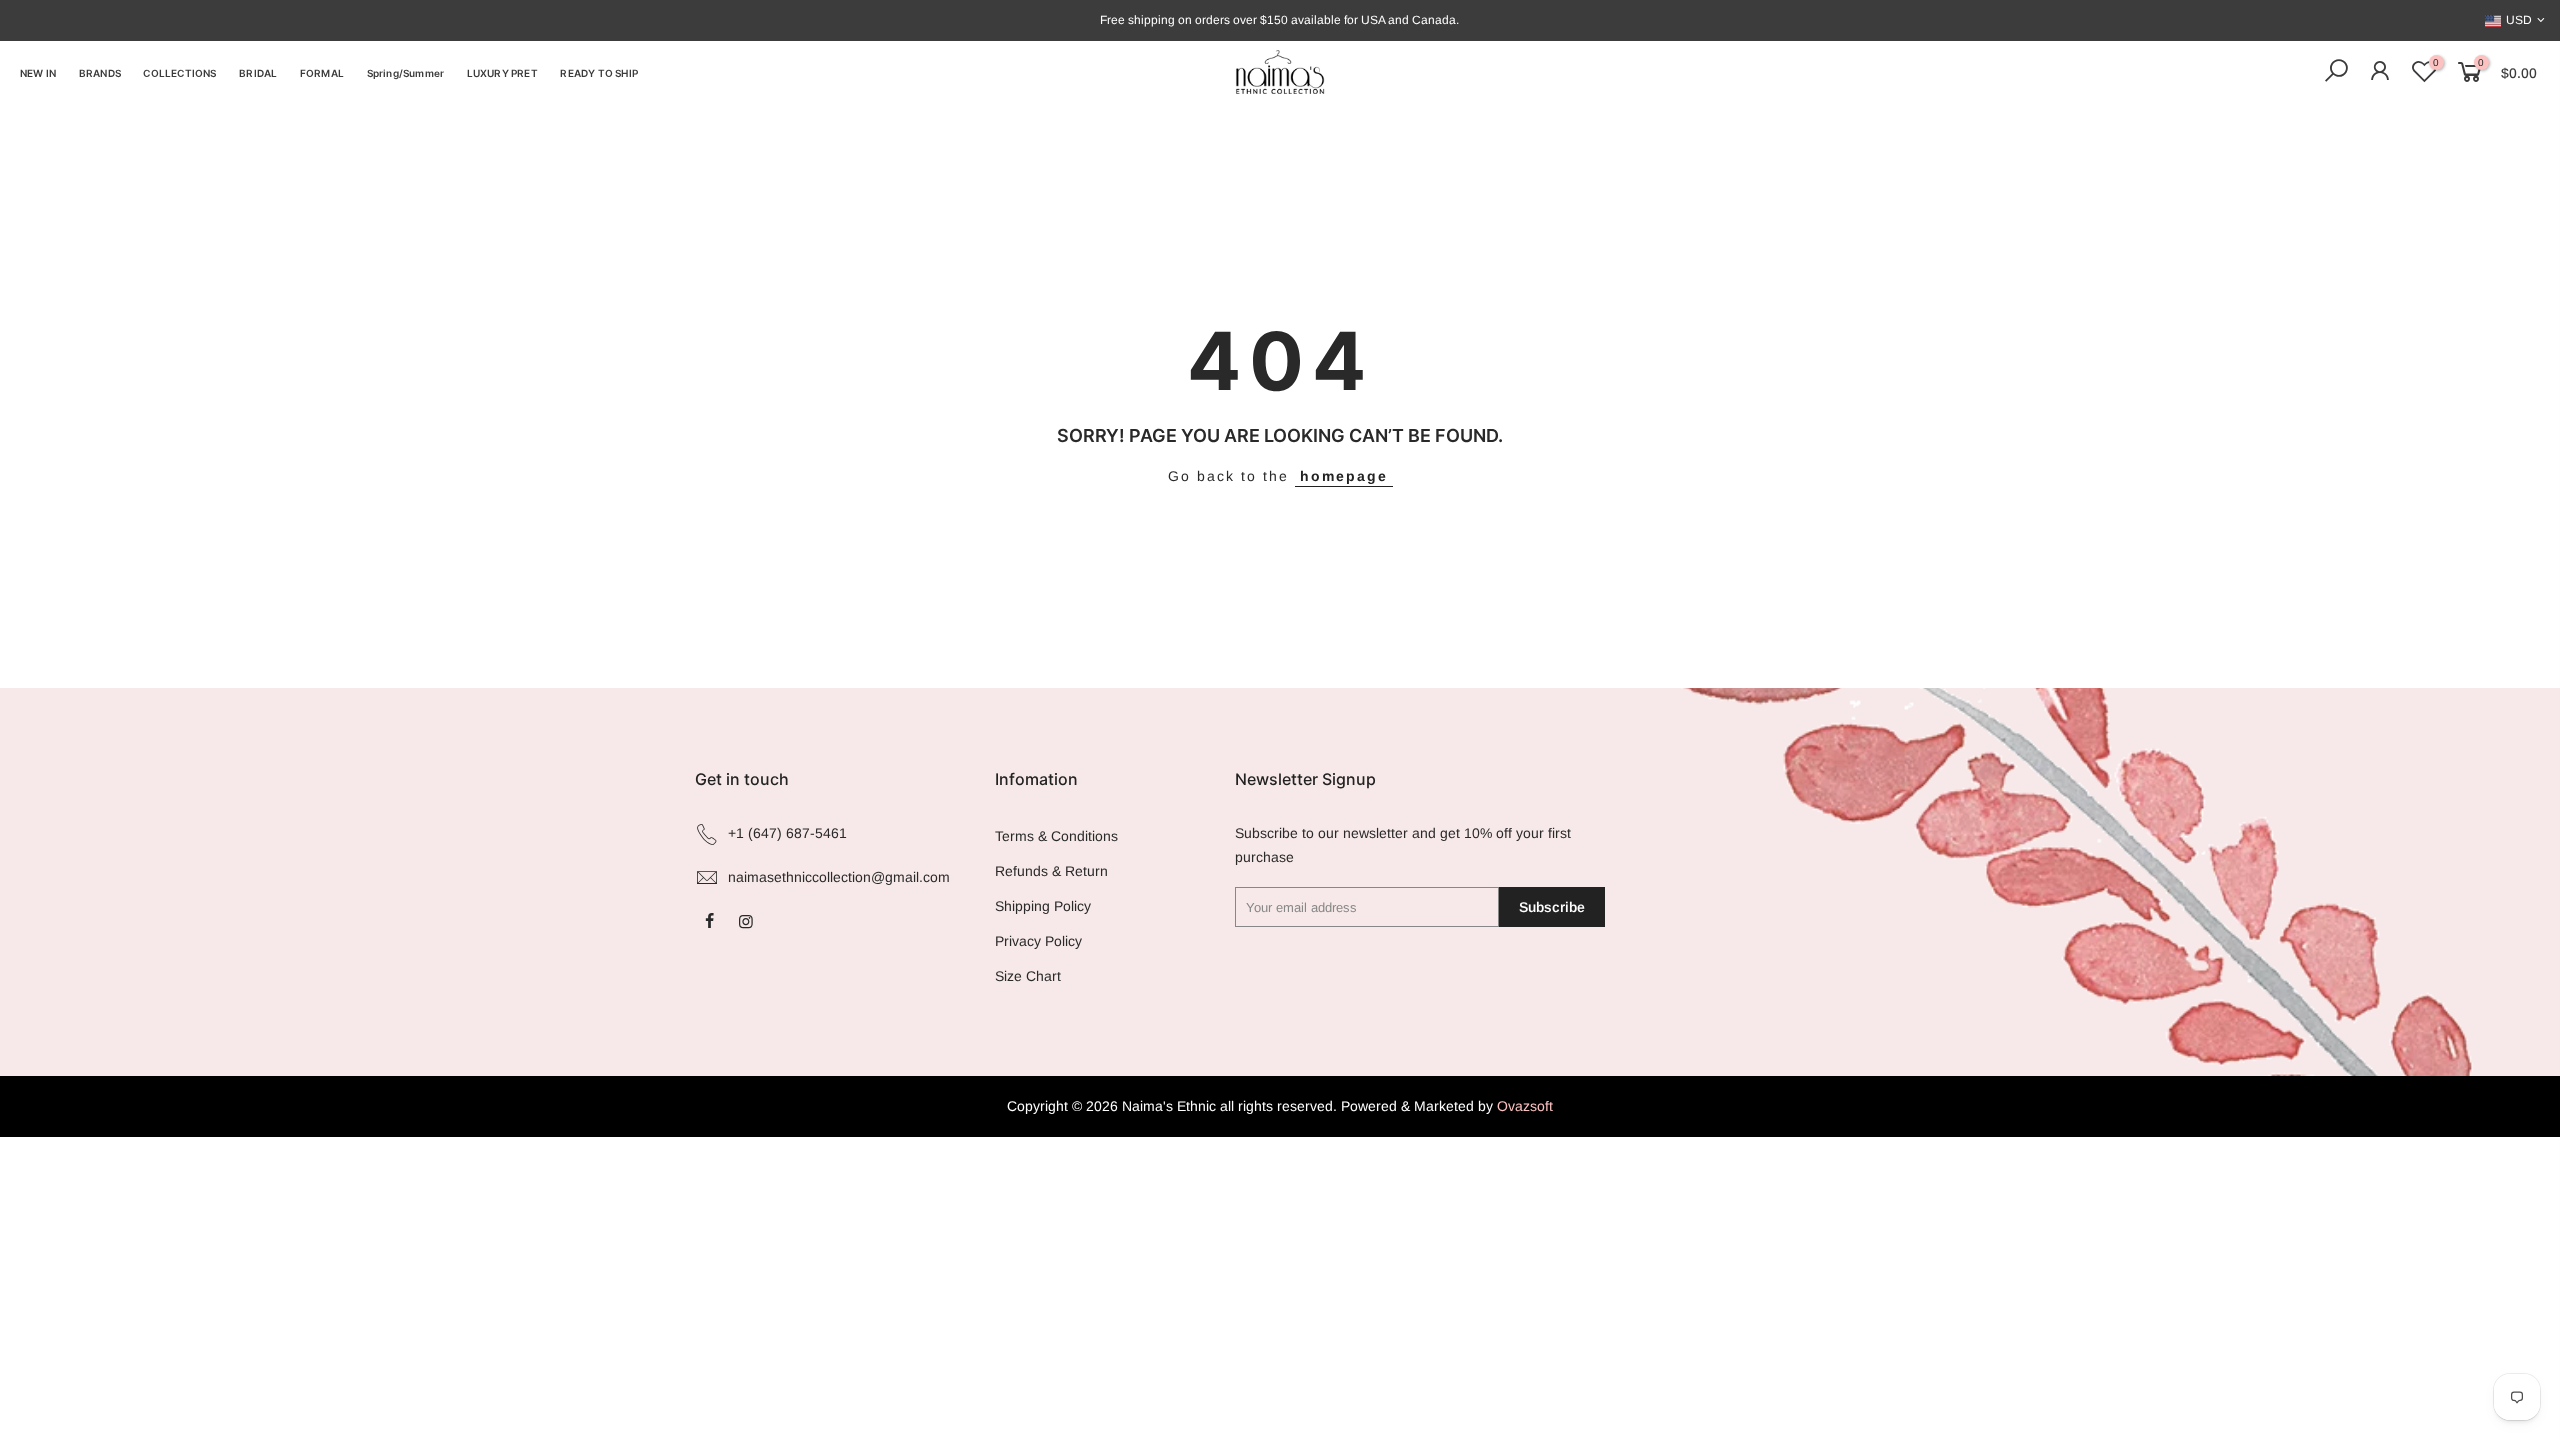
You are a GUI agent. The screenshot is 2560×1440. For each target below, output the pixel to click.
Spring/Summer (406, 73)
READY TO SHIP (599, 73)
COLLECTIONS (179, 73)
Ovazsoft (1525, 1106)
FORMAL (322, 73)
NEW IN (38, 73)
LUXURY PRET (502, 73)
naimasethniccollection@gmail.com (839, 877)
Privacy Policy (1038, 941)
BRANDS (100, 73)
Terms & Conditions (1056, 836)
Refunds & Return (1051, 871)
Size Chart (1028, 976)
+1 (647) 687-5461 (787, 833)
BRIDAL (258, 73)
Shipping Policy (1043, 906)
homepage (1344, 476)
